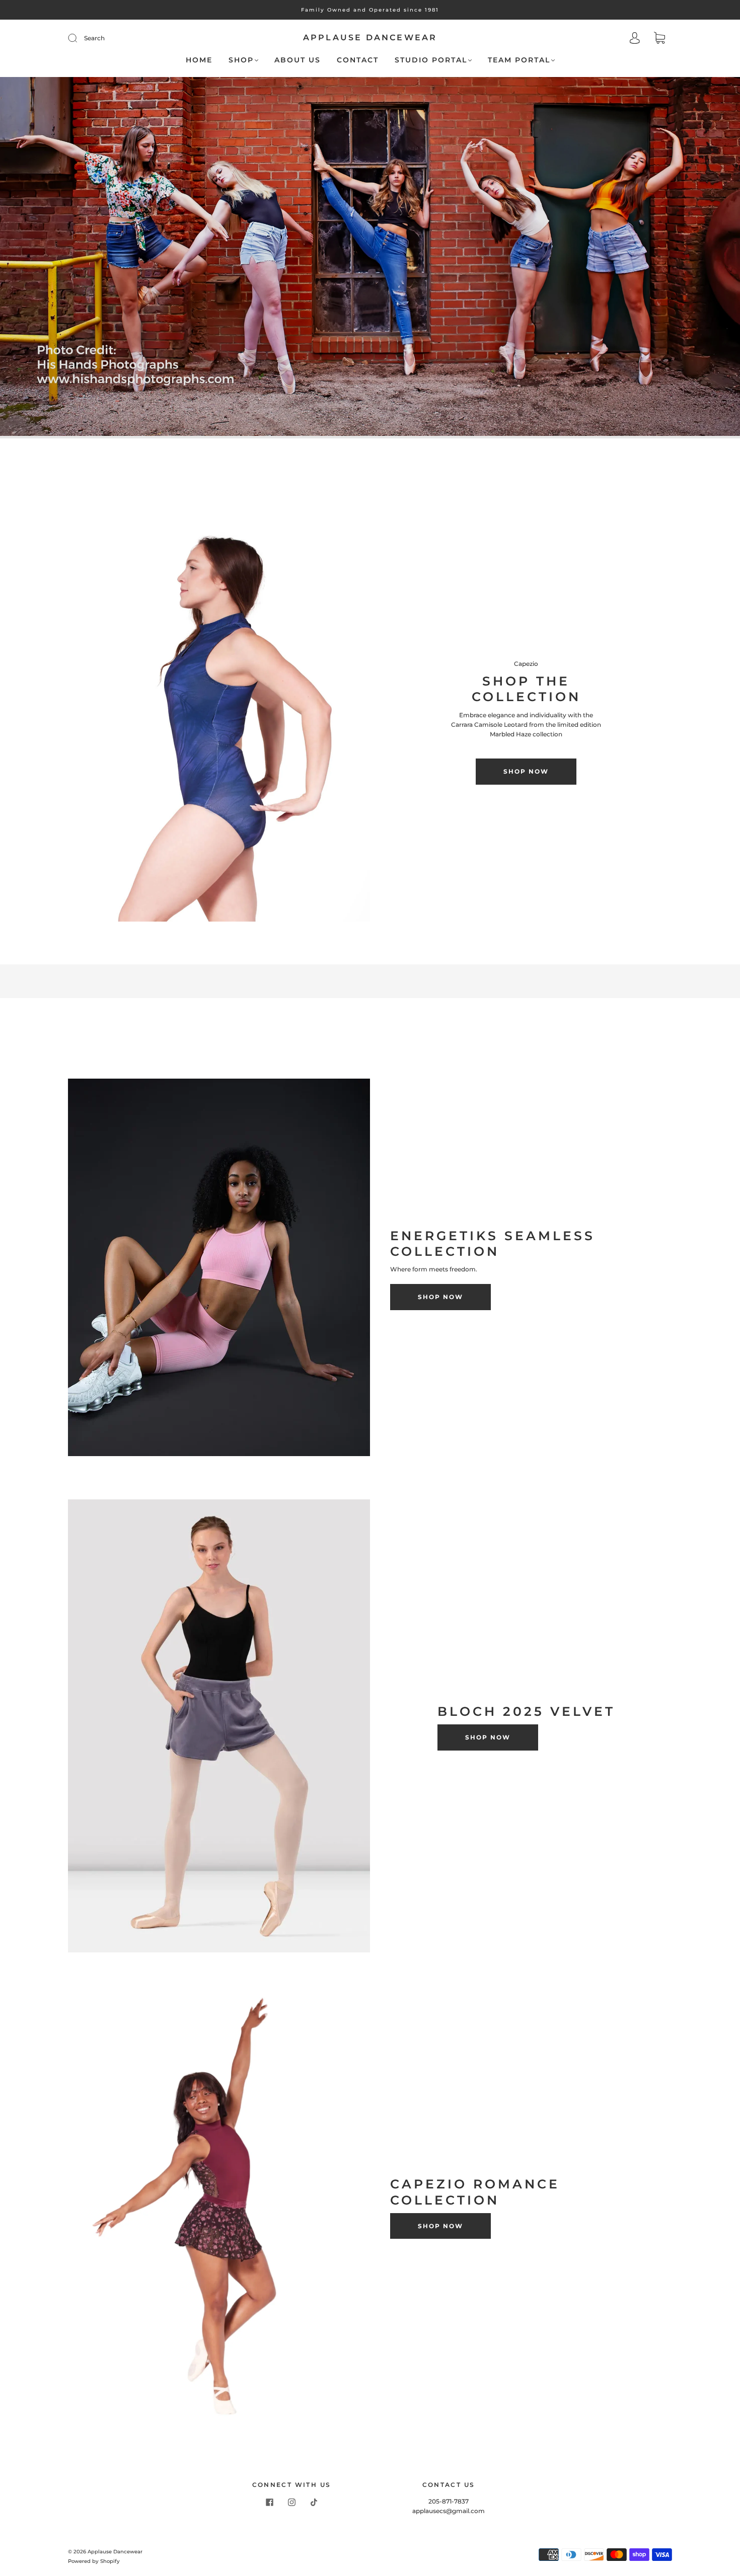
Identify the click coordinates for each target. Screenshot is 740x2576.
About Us (298, 60)
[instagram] (291, 2503)
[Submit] (79, 38)
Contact (358, 60)
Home (199, 60)
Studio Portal (431, 60)
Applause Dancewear (370, 37)
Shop (241, 60)
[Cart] (659, 39)
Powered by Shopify (94, 2561)
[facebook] (269, 2503)
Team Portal (519, 60)
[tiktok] (314, 2503)
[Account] (635, 39)
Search (94, 38)
